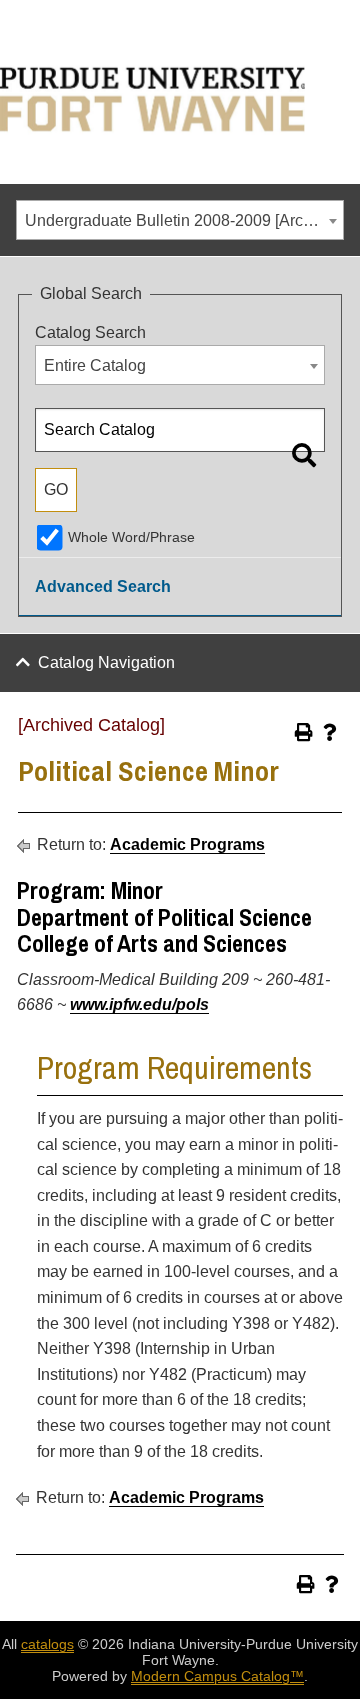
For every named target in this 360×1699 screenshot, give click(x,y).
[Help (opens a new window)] (330, 732)
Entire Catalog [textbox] (95, 365)
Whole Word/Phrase (131, 537)
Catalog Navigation (106, 662)
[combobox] (180, 220)
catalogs (47, 1644)
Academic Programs (187, 844)
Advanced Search (103, 586)
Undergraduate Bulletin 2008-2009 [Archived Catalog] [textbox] (184, 220)
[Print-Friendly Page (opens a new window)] (304, 732)
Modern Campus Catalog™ (217, 1676)
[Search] (304, 455)
